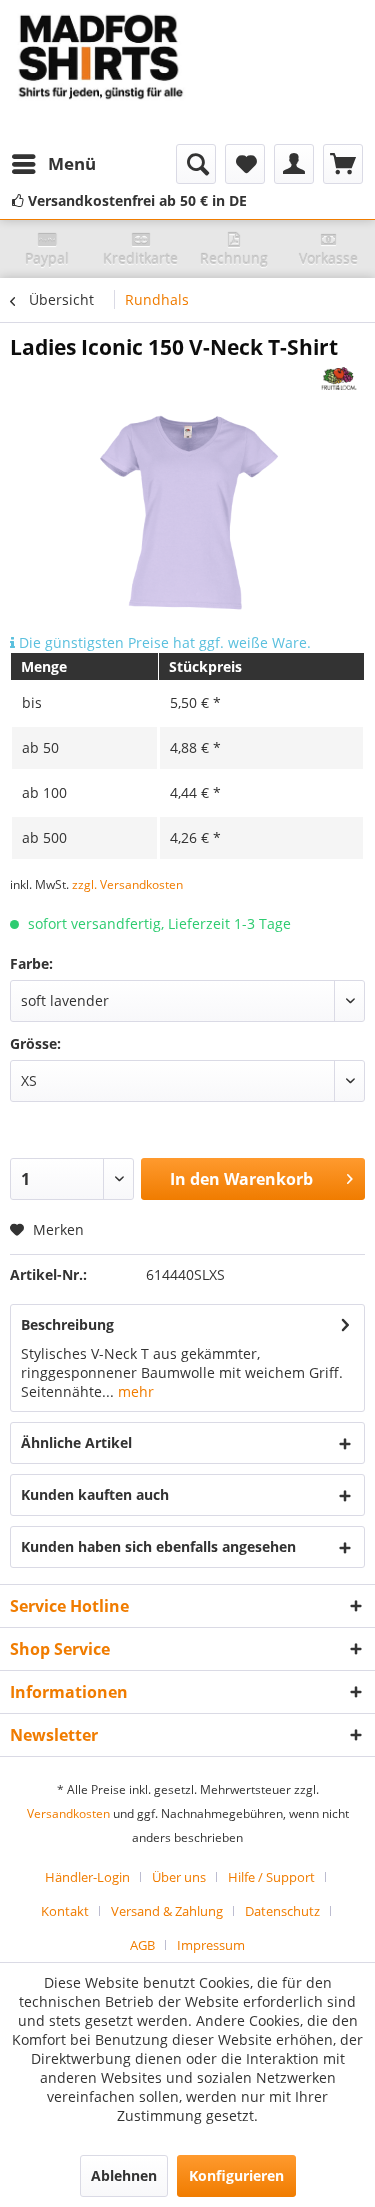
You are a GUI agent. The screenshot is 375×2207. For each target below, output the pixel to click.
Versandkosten (68, 1813)
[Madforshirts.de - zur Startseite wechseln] (99, 72)
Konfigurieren (236, 2175)
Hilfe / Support (271, 1877)
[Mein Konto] (294, 164)
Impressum (211, 1945)
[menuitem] (53, 164)
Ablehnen (124, 2175)
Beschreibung (67, 1324)
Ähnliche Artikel (76, 1442)
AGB (142, 1945)
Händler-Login (87, 1877)
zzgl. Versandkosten (127, 884)
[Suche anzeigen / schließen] (196, 164)
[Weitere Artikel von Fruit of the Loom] (339, 378)
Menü (72, 163)
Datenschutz (282, 1911)
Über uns (179, 1877)
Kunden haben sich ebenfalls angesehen (158, 1546)
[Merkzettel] (245, 164)
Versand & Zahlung (167, 1911)
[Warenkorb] (343, 164)
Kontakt (65, 1911)
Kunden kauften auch (95, 1494)
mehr (134, 1391)
